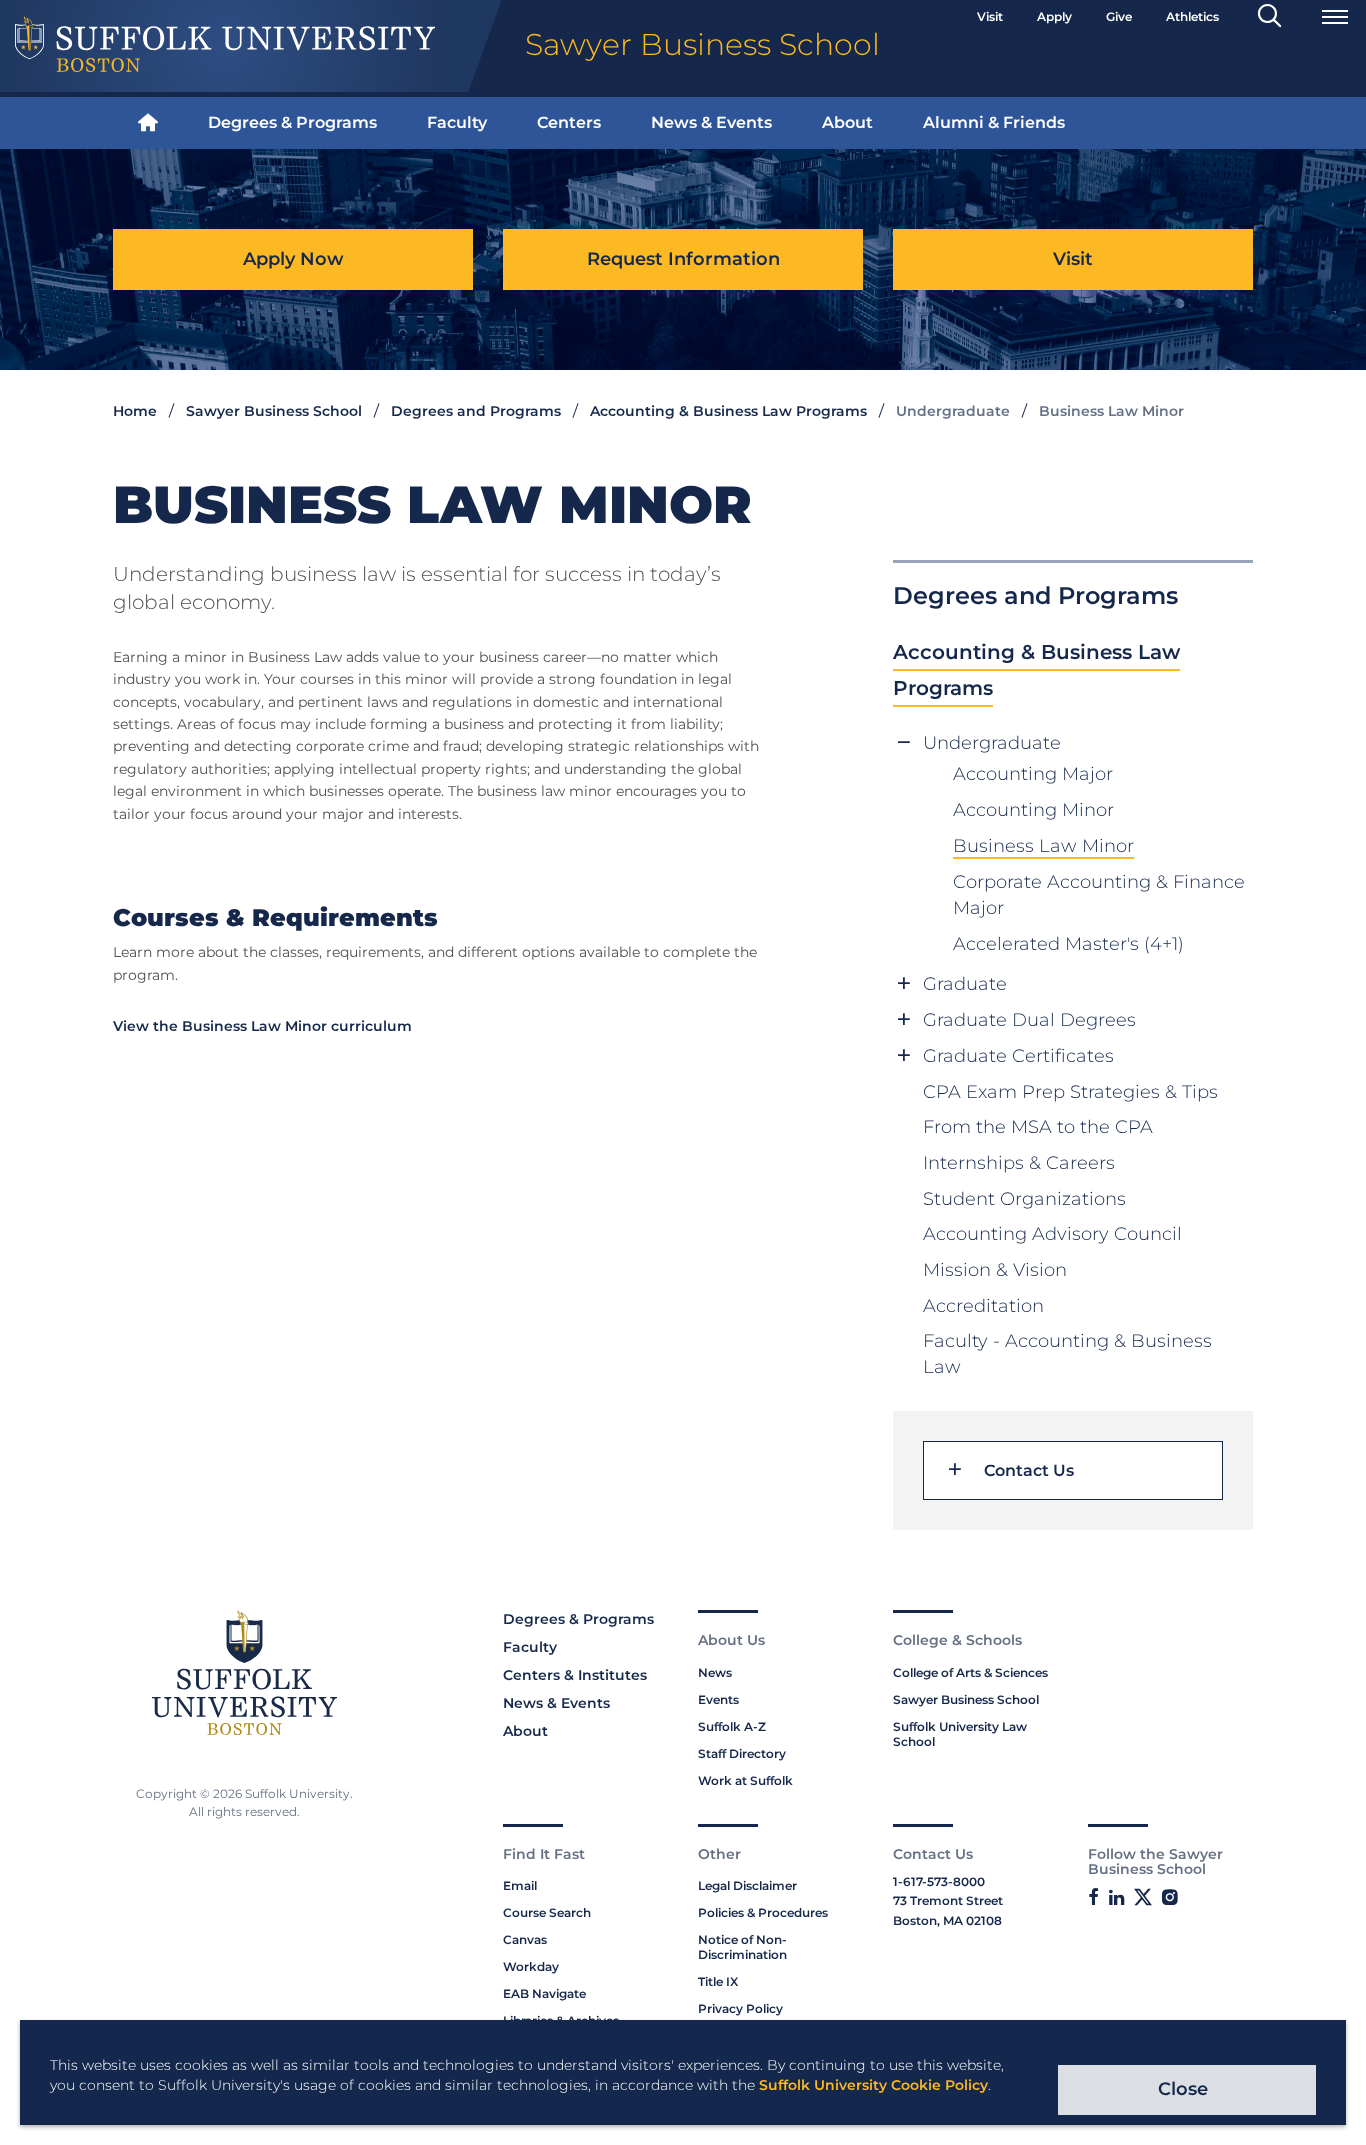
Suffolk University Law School (960, 1734)
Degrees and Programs (476, 411)
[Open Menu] (1335, 17)
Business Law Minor (1043, 846)
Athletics (1192, 16)
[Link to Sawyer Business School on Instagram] (1169, 1898)
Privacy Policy (740, 2008)
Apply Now (293, 259)
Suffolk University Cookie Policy (873, 2085)
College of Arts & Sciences (970, 1672)
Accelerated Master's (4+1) (1068, 944)
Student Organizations (1024, 1199)
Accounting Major (1033, 774)
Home (135, 411)
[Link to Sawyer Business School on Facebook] (1093, 1898)
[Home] (148, 123)
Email (520, 1885)
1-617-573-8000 (939, 1881)
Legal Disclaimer (747, 1885)
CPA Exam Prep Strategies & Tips (1070, 1092)
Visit (990, 16)
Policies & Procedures (763, 1912)
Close (1183, 2089)
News (715, 1672)
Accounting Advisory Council (1052, 1234)
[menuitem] (148, 123)
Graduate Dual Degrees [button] (1029, 1020)
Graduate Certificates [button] (1018, 1056)
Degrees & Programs (292, 122)
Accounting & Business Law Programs (728, 411)
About (847, 122)
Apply (1054, 16)
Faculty (457, 122)
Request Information (683, 259)
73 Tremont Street (948, 1900)
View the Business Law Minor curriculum (262, 1026)
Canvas (525, 1939)
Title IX (718, 1981)
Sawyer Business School (274, 411)
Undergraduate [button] (992, 743)
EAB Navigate (544, 1993)
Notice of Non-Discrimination (742, 1947)
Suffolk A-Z (732, 1726)
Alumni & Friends (994, 122)
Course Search (547, 1912)
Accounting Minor (1033, 810)
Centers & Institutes (575, 1675)
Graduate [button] (965, 984)
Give (1119, 16)
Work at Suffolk (745, 1780)
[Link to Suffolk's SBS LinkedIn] (1116, 1898)
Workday (531, 1966)
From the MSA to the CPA (1038, 1127)
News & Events (711, 122)
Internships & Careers (1019, 1163)
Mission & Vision (995, 1270)
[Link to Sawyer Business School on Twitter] (1143, 1897)
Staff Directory (742, 1753)
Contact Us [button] (1029, 1471)
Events (718, 1699)
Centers (569, 122)
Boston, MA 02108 (947, 1920)
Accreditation (983, 1306)
